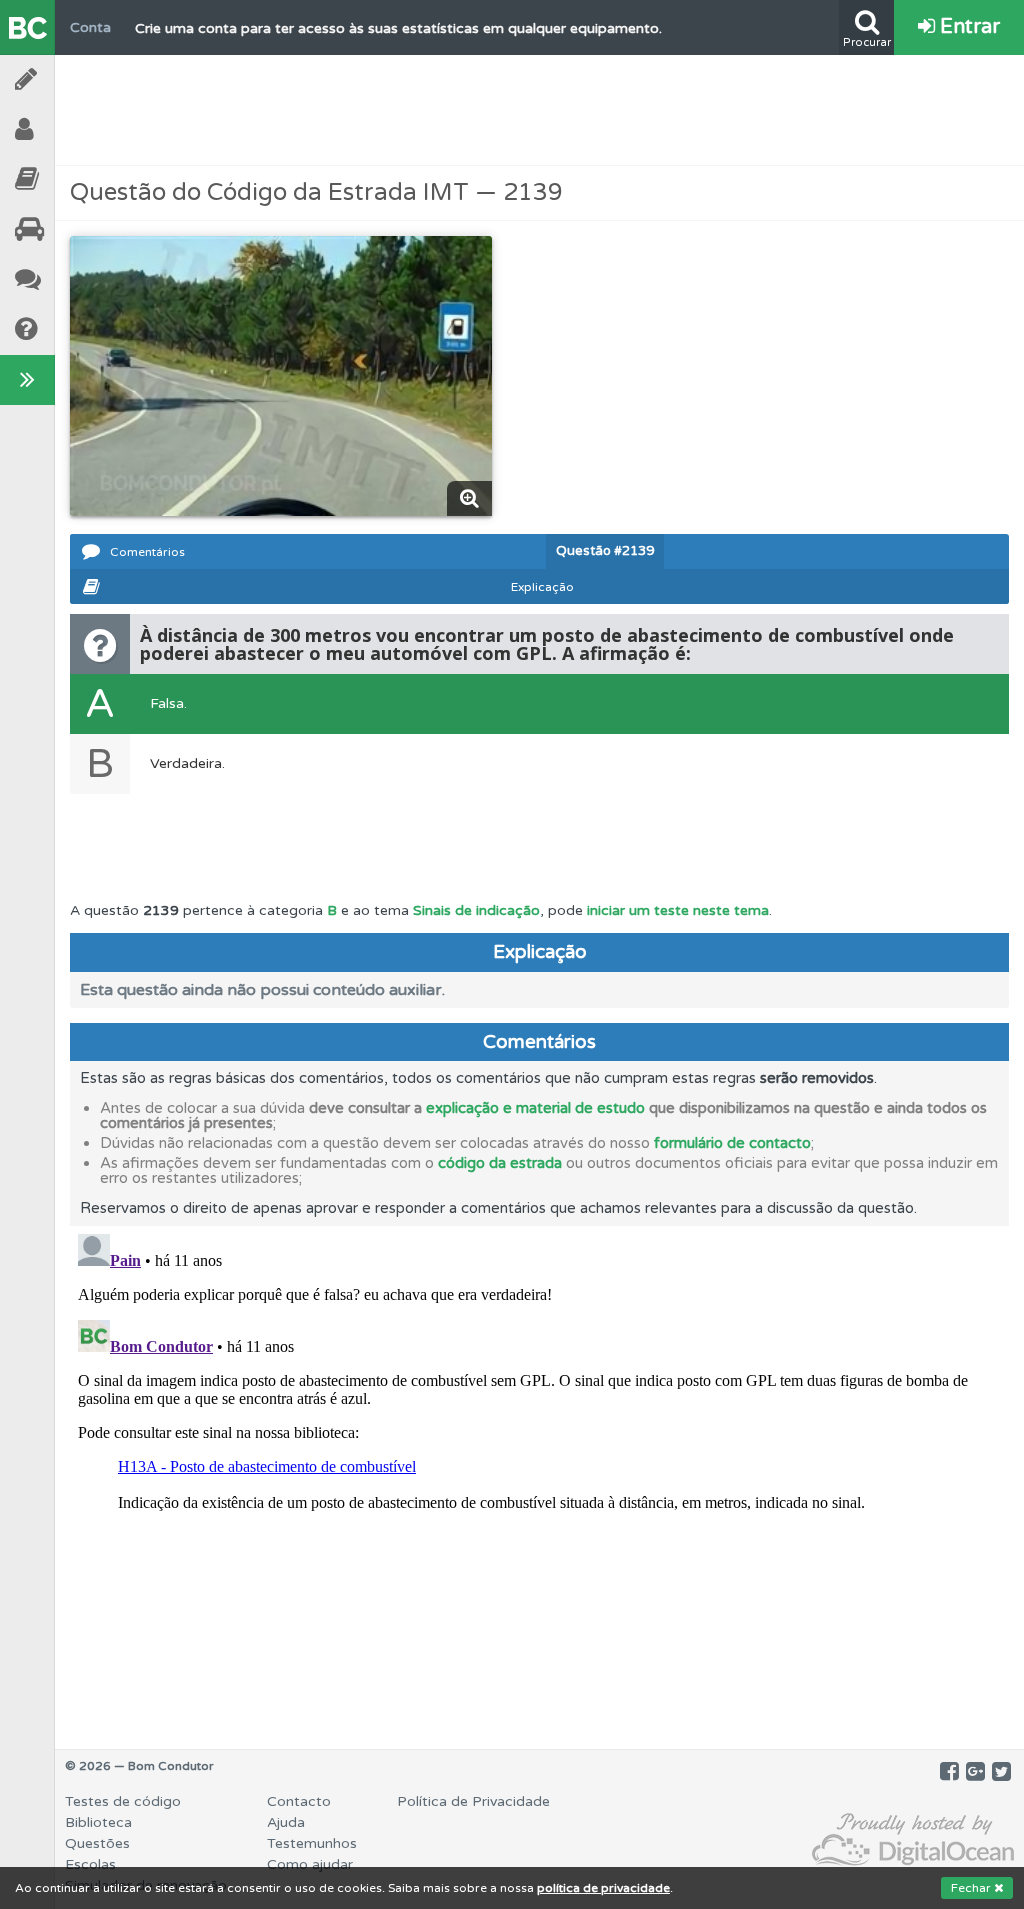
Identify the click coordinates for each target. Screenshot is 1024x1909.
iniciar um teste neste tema (678, 910)
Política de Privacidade (473, 1801)
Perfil (80, 129)
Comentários (147, 552)
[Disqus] (539, 1476)
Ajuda (80, 329)
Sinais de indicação (476, 910)
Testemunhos (80, 279)
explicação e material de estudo (535, 1108)
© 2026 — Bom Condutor (139, 1766)
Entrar (967, 27)
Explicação (542, 587)
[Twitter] (1001, 1772)
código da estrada (500, 1163)
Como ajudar (310, 1864)
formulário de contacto (732, 1143)
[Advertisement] (540, 110)
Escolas (80, 229)
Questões (97, 1843)
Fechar (972, 1888)
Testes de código (123, 1801)
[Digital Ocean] (913, 1840)
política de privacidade (603, 1888)
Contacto (299, 1801)
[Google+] (975, 1772)
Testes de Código (80, 79)
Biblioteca (80, 179)
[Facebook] (949, 1772)
